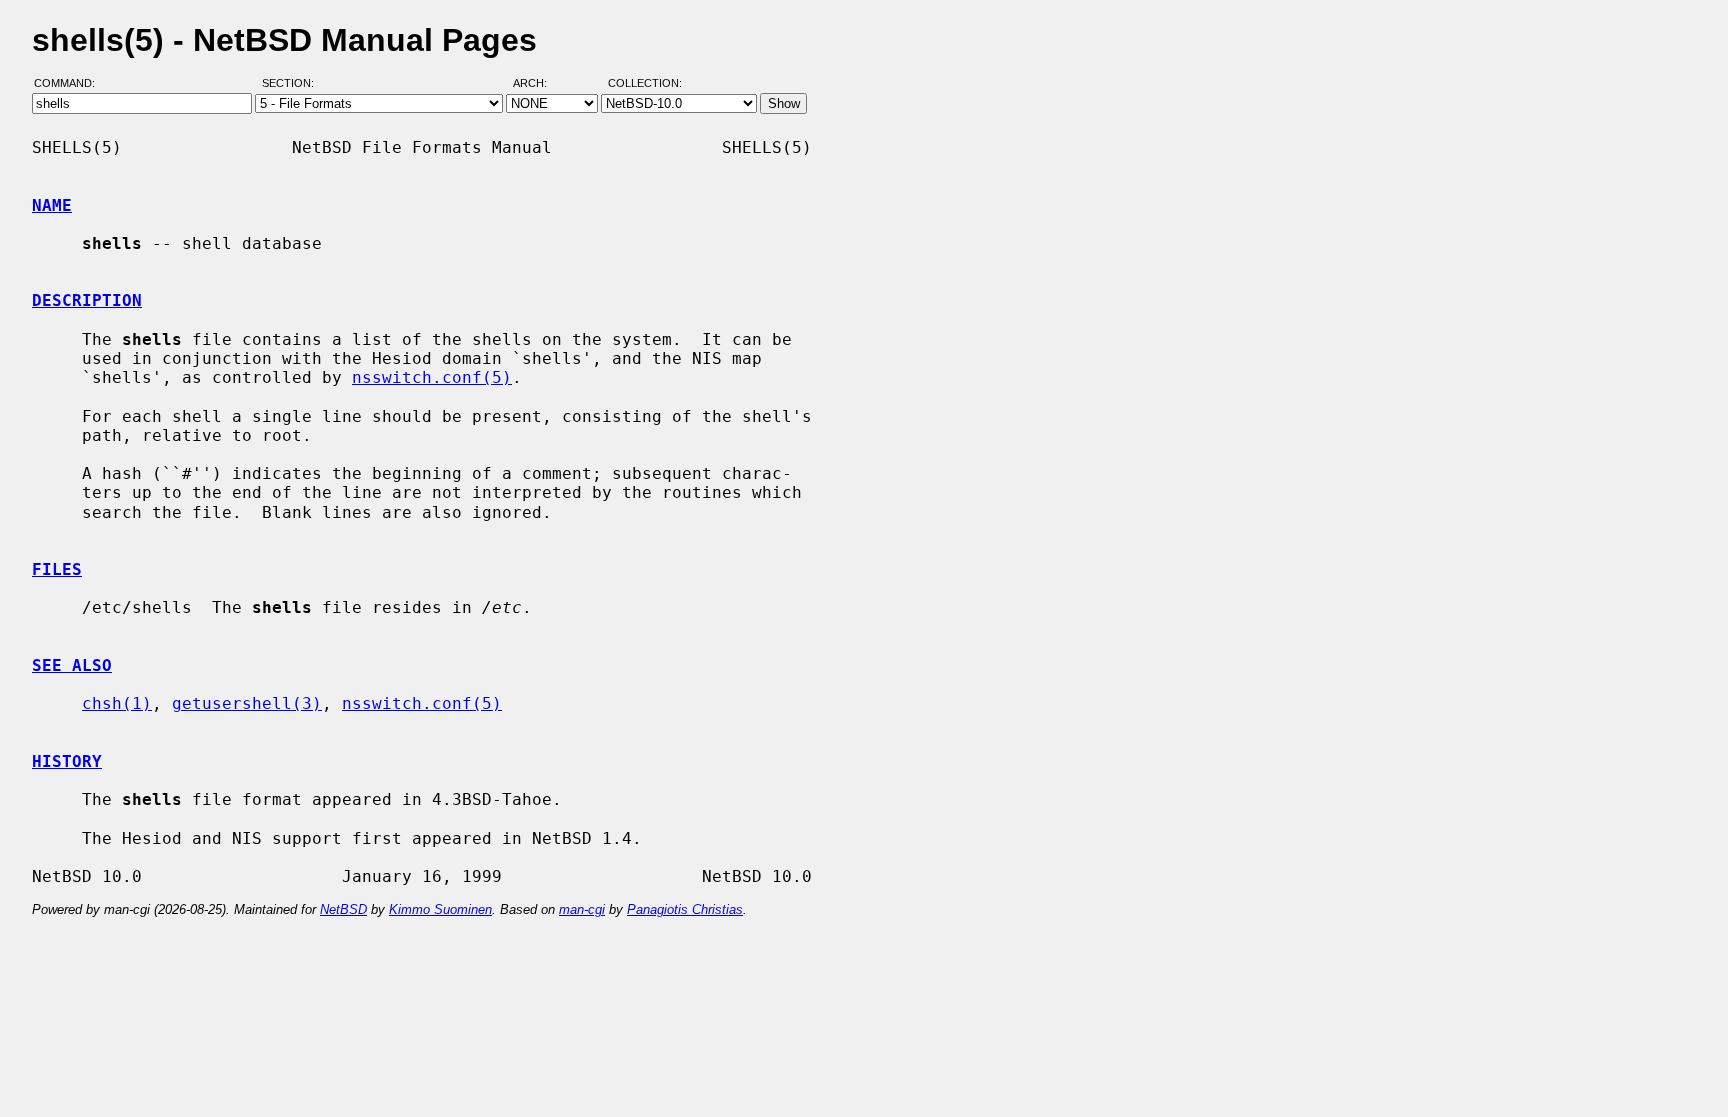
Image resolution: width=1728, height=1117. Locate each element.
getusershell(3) (247, 703)
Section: (292, 83)
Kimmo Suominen (440, 909)
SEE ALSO (72, 665)
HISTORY (67, 761)
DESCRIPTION (87, 300)
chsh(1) (117, 703)
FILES (57, 569)
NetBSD (343, 909)
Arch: (539, 83)
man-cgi (582, 909)
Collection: (645, 83)
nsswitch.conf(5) (432, 377)
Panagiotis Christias (685, 909)
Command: (70, 83)
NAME (52, 205)
